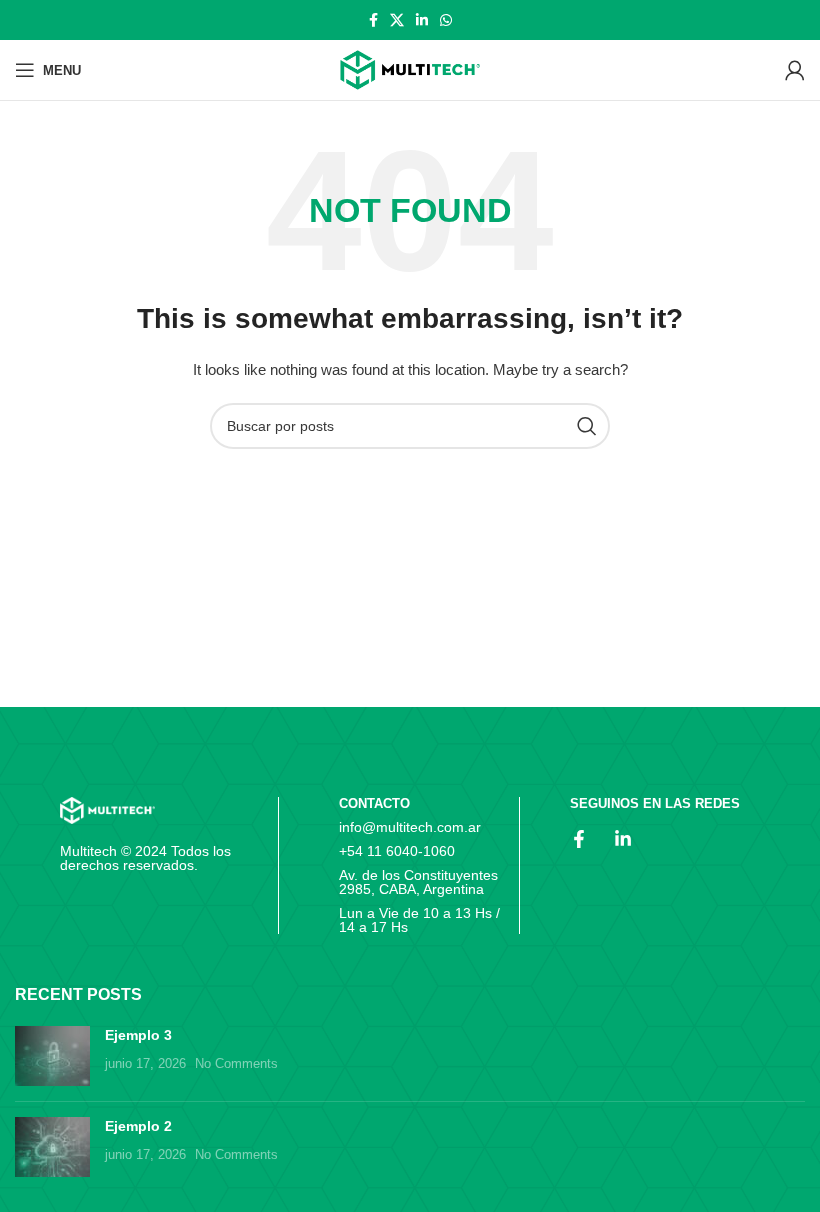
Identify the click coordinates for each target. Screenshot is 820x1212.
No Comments (236, 1064)
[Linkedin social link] (422, 20)
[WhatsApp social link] (446, 20)
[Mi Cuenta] (795, 70)
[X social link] (397, 20)
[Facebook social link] (373, 20)
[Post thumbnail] (52, 1056)
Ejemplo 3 (138, 1035)
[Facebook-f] (579, 839)
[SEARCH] (587, 426)
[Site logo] (410, 70)
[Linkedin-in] (623, 839)
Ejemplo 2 (138, 1126)
